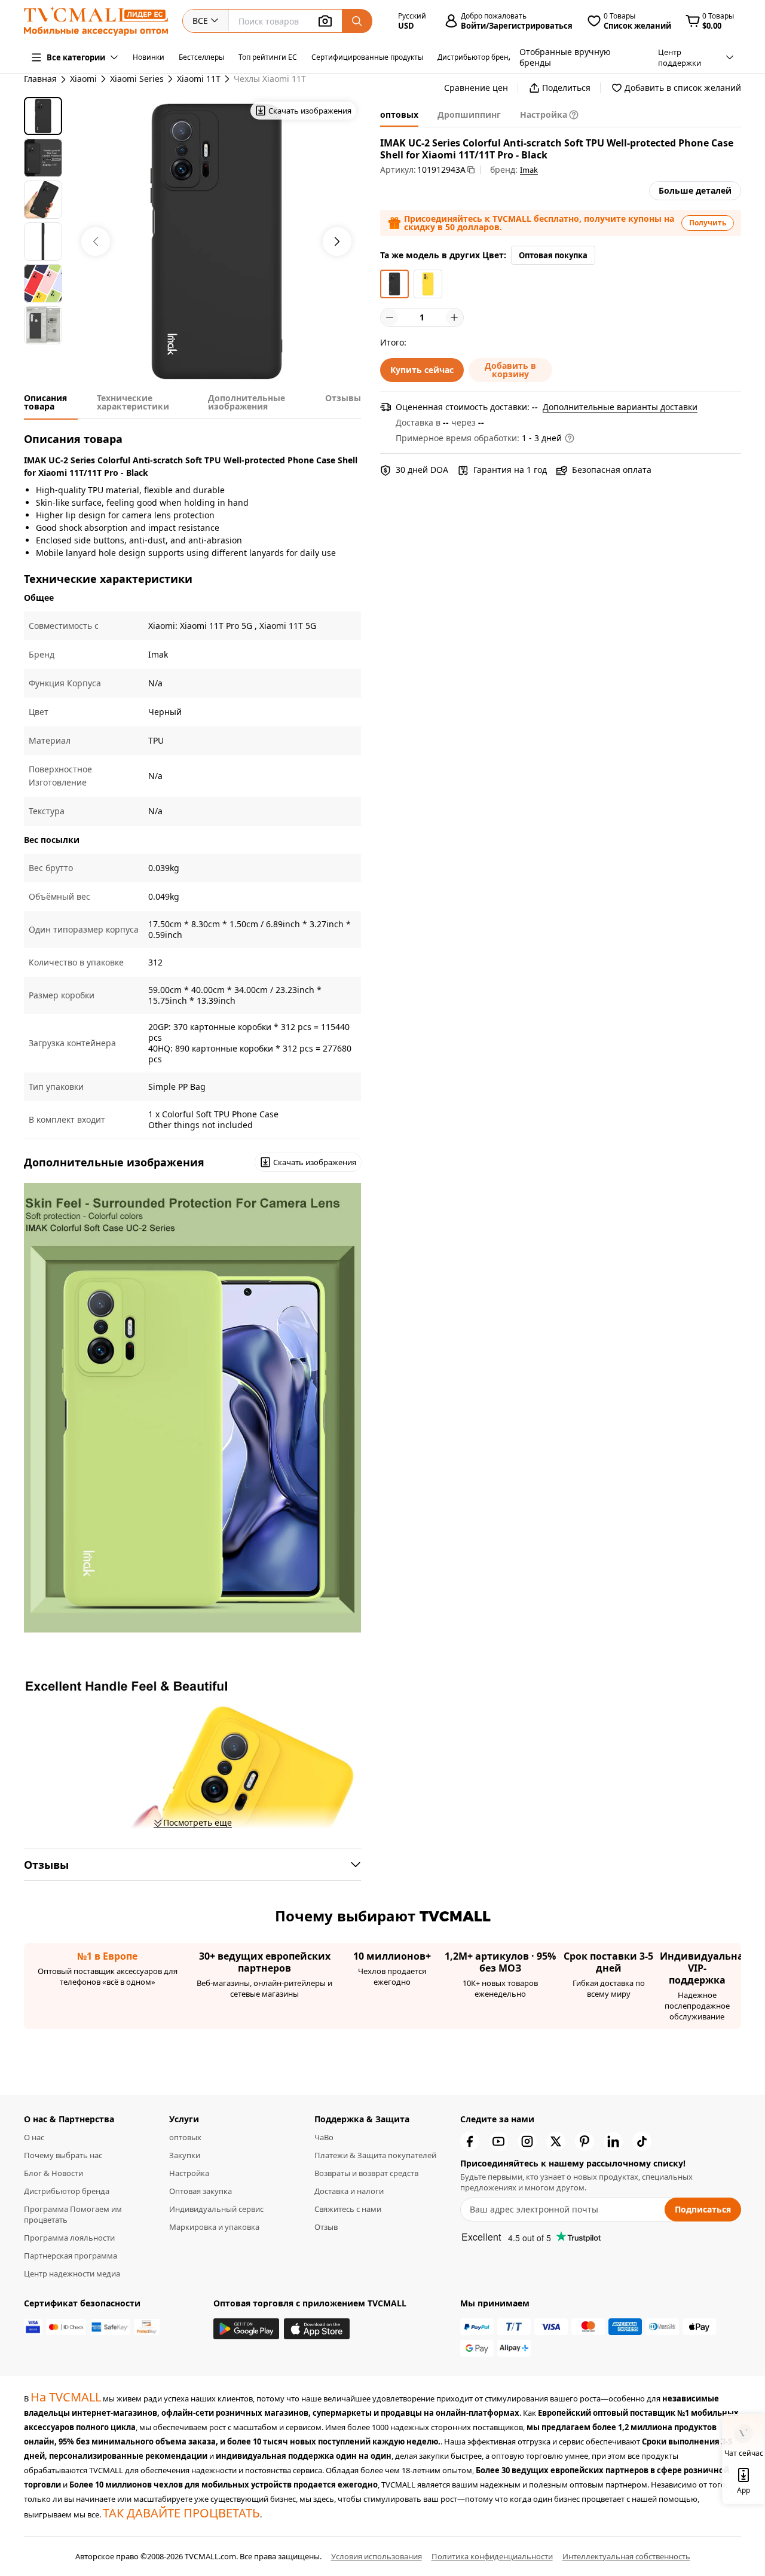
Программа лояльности (69, 2238)
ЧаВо (324, 2137)
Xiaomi (83, 79)
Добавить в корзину (510, 370)
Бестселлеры (201, 57)
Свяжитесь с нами (348, 2209)
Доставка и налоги (349, 2191)
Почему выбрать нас (63, 2155)
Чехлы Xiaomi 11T (270, 79)
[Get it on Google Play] (246, 2329)
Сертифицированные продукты (367, 57)
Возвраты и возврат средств (366, 2173)
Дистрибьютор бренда (477, 57)
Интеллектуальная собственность (626, 2556)
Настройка (189, 2173)
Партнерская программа (71, 2256)
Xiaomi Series (137, 79)
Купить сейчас (422, 370)
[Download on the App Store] (317, 2329)
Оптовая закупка (201, 2191)
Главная (40, 79)
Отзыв (326, 2227)
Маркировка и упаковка (214, 2227)
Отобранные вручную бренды (565, 57)
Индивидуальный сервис (216, 2209)
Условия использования (377, 2556)
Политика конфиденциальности (492, 2556)
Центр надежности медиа (72, 2274)
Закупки (185, 2155)
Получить (708, 223)
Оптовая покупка (553, 255)
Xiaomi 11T (199, 79)
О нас (34, 2137)
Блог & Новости (53, 2173)
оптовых (185, 2137)
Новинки (149, 57)
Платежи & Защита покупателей (375, 2155)
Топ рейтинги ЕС (268, 57)
